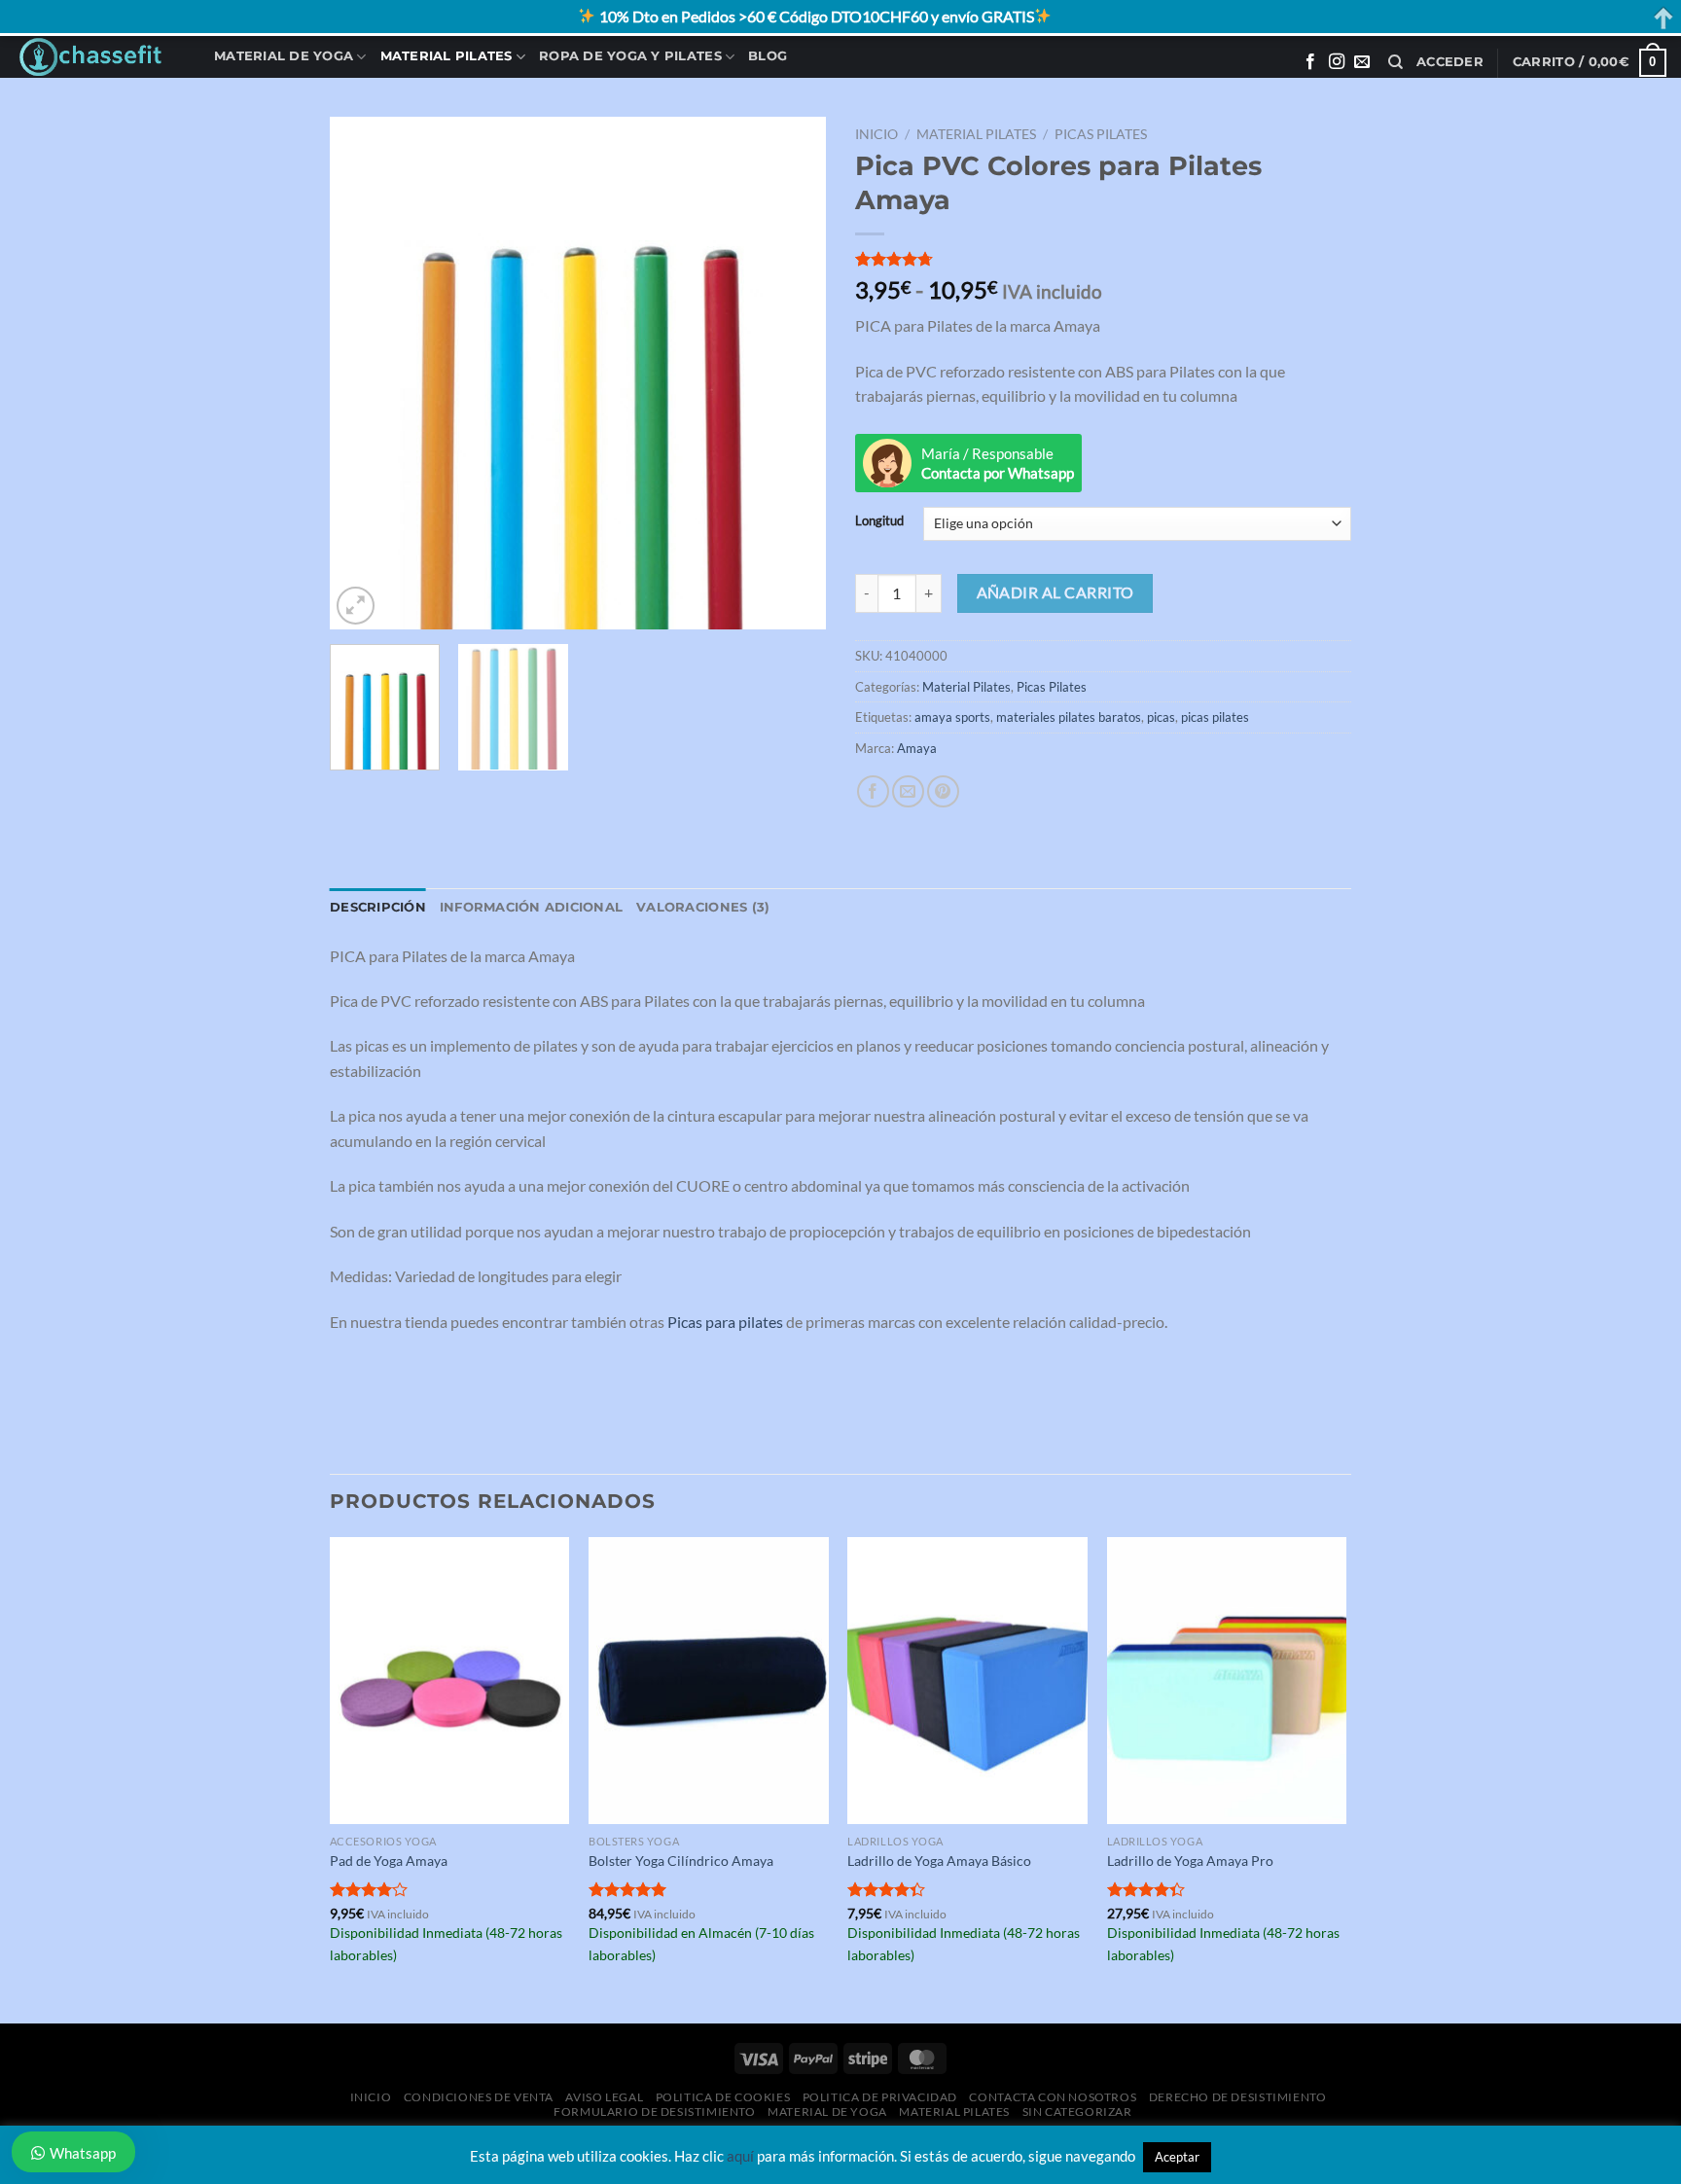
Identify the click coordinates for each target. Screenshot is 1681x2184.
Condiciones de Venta (479, 2097)
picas (1161, 717)
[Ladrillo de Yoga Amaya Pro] (1227, 1681)
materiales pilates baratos (1069, 717)
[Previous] (364, 374)
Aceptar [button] (1177, 2157)
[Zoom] (356, 606)
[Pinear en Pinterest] (943, 791)
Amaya (917, 748)
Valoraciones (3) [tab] (703, 907)
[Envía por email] (908, 791)
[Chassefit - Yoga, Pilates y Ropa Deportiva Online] (100, 57)
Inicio (876, 134)
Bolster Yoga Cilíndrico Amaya (681, 1861)
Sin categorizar (1077, 2112)
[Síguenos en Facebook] (1310, 62)
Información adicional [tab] (531, 907)
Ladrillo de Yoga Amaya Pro (1190, 1861)
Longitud (879, 521)
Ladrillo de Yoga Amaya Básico (939, 1861)
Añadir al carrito (1055, 592)
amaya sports (952, 717)
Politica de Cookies (723, 2097)
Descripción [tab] (378, 907)
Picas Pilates (1101, 134)
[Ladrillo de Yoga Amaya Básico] (967, 1681)
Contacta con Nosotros (1053, 2097)
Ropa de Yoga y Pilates (630, 56)
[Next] (792, 374)
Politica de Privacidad (880, 2097)
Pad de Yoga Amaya (389, 1861)
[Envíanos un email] (1362, 62)
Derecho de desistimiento (1238, 2097)
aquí (740, 2156)
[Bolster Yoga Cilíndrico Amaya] (709, 1681)
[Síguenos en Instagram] (1337, 62)
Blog (768, 56)
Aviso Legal (604, 2097)
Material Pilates (447, 56)
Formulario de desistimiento (655, 2112)
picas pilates (1215, 717)
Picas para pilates (725, 1322)
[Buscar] (1395, 62)
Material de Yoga (284, 56)
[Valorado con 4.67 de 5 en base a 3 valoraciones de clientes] (1103, 259)
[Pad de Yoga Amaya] (450, 1681)
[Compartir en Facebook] (873, 791)
